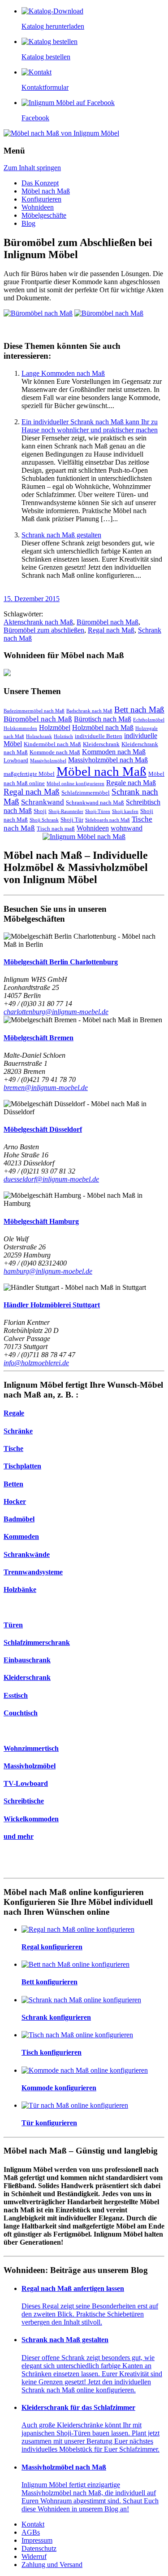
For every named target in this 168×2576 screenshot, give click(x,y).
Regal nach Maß (111, 630)
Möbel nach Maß (46, 191)
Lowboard (16, 760)
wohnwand (127, 828)
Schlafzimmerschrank (37, 1642)
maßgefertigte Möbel (29, 774)
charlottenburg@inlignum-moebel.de (56, 1012)
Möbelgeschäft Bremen (39, 1038)
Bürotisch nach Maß (103, 719)
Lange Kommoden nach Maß (63, 373)
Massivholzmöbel (48, 761)
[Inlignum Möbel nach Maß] (84, 837)
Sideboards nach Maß (108, 820)
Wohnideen (38, 207)
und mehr (19, 1836)
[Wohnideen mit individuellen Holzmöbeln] (84, 673)
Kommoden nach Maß (114, 752)
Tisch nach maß (56, 829)
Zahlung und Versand (52, 2565)
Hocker (15, 1501)
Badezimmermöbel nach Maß (34, 711)
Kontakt (33, 2524)
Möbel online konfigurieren (75, 784)
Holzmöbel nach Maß (103, 728)
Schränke (18, 1431)
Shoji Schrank (44, 820)
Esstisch (16, 1695)
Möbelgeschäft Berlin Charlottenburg (61, 962)
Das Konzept (40, 183)
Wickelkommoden (31, 1819)
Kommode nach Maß (55, 752)
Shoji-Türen (98, 811)
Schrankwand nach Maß (95, 802)
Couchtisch (21, 1713)
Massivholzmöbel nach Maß (108, 760)
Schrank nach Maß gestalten (61, 535)
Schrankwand (43, 802)
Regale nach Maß (131, 783)
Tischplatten (22, 1466)
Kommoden (21, 1536)
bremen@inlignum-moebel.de (46, 1088)
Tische (13, 1448)
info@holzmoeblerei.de (36, 1363)
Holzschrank (39, 736)
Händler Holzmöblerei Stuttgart (52, 1305)
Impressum (37, 2540)
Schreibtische (24, 1801)
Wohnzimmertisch (31, 1748)
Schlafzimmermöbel (86, 793)
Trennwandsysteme (33, 1572)
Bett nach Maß (139, 710)
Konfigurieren (41, 199)
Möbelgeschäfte (44, 215)
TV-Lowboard (26, 1783)
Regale (14, 1413)
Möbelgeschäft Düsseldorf (43, 1129)
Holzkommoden (20, 728)
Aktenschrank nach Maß (38, 622)
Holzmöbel (55, 728)
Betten (13, 1484)
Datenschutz (39, 2548)
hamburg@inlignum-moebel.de (48, 1271)
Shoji (40, 811)
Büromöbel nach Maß (108, 622)
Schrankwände (27, 1554)
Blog (28, 223)
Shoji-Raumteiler (66, 811)
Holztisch (63, 736)
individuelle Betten (99, 736)
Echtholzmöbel (149, 720)
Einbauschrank (27, 1660)
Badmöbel (19, 1519)
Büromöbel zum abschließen (44, 630)
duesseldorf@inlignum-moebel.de (51, 1179)
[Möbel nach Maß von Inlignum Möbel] (61, 133)
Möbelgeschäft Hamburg (41, 1221)
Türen (13, 1625)
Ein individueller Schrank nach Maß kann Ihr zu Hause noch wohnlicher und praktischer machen (90, 426)
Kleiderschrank (101, 744)
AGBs (31, 2532)
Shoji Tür (72, 820)
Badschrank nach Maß (89, 711)
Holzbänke (20, 1589)
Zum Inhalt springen (32, 168)
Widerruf (34, 2556)
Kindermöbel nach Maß (52, 744)
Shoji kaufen (125, 811)
